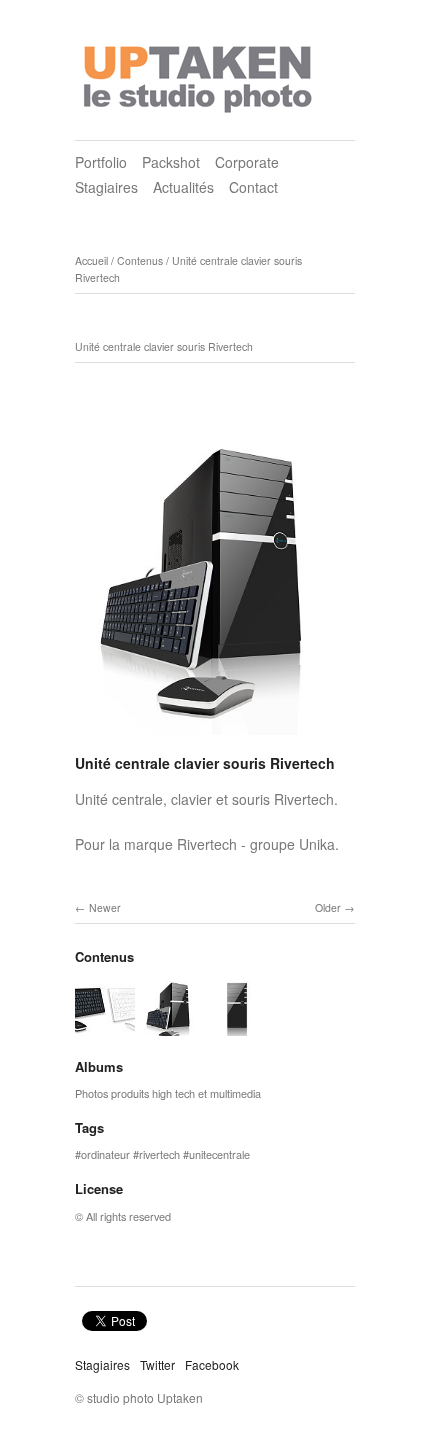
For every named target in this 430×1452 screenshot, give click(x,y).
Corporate (247, 162)
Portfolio (101, 162)
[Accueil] (200, 73)
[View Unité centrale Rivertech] (237, 1026)
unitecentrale (219, 1154)
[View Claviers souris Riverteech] (105, 1026)
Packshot (171, 162)
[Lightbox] (215, 738)
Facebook (212, 1364)
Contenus (140, 260)
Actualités (183, 187)
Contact (253, 187)
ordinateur (105, 1154)
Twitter (157, 1364)
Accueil (91, 260)
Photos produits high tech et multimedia (168, 1093)
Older (328, 907)
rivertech (159, 1154)
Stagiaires (106, 187)
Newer (105, 907)
